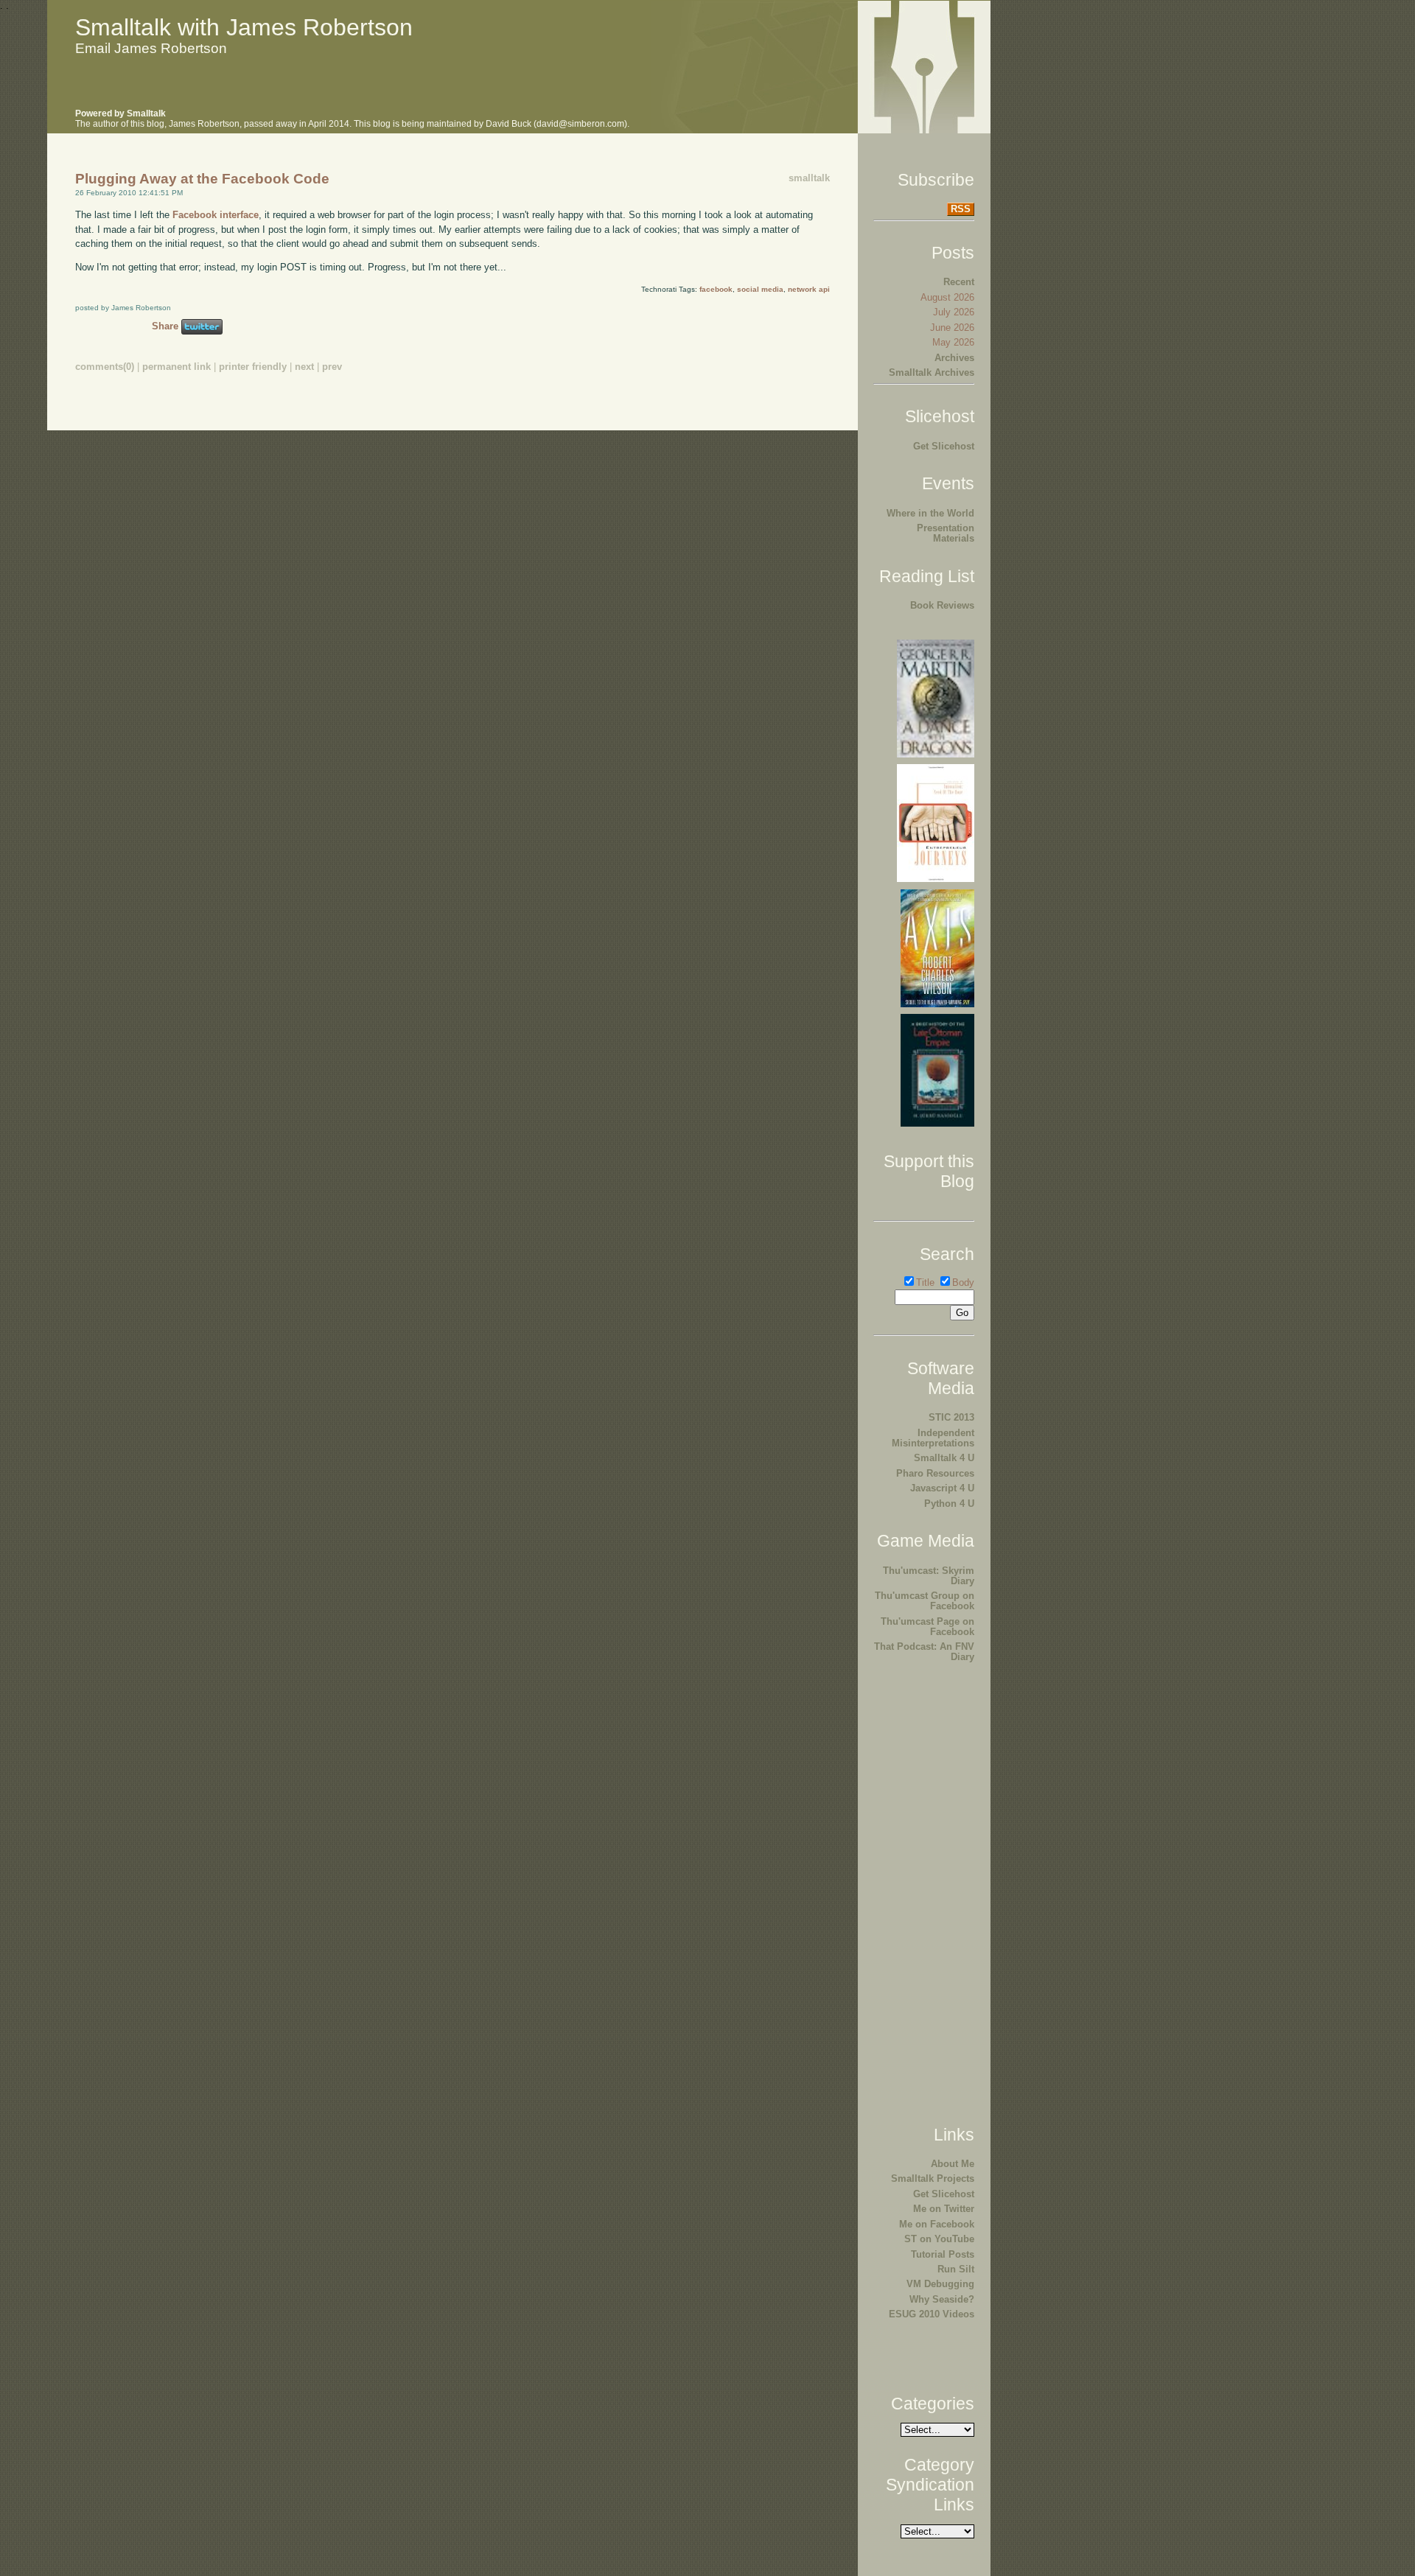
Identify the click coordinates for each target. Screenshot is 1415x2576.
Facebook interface (216, 215)
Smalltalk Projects (933, 2178)
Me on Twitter (944, 2209)
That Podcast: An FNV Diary (924, 1652)
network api (809, 289)
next (304, 367)
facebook (716, 289)
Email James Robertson (151, 48)
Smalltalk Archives (932, 372)
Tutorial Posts (943, 2254)
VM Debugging (940, 2284)
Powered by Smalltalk (120, 113)
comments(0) (105, 367)
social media (760, 289)
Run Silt (956, 2269)
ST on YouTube (939, 2239)
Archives (954, 358)
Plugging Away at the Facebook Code (202, 179)
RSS (961, 209)
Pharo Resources (935, 1473)
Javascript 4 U (942, 1488)
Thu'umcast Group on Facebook (925, 1601)
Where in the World (930, 513)
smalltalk (809, 178)
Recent (959, 282)
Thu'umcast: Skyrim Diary (929, 1576)
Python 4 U (949, 1504)
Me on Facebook (937, 2224)
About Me (953, 2164)
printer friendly (253, 367)
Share (165, 326)
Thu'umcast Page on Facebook (927, 1627)
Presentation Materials (946, 533)
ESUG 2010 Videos (932, 2314)
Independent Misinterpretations (933, 1438)
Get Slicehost (944, 446)
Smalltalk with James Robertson (244, 27)
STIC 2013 (951, 1417)
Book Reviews (942, 605)
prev (332, 367)
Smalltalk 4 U (944, 1458)
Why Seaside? (942, 2299)
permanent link (177, 367)
